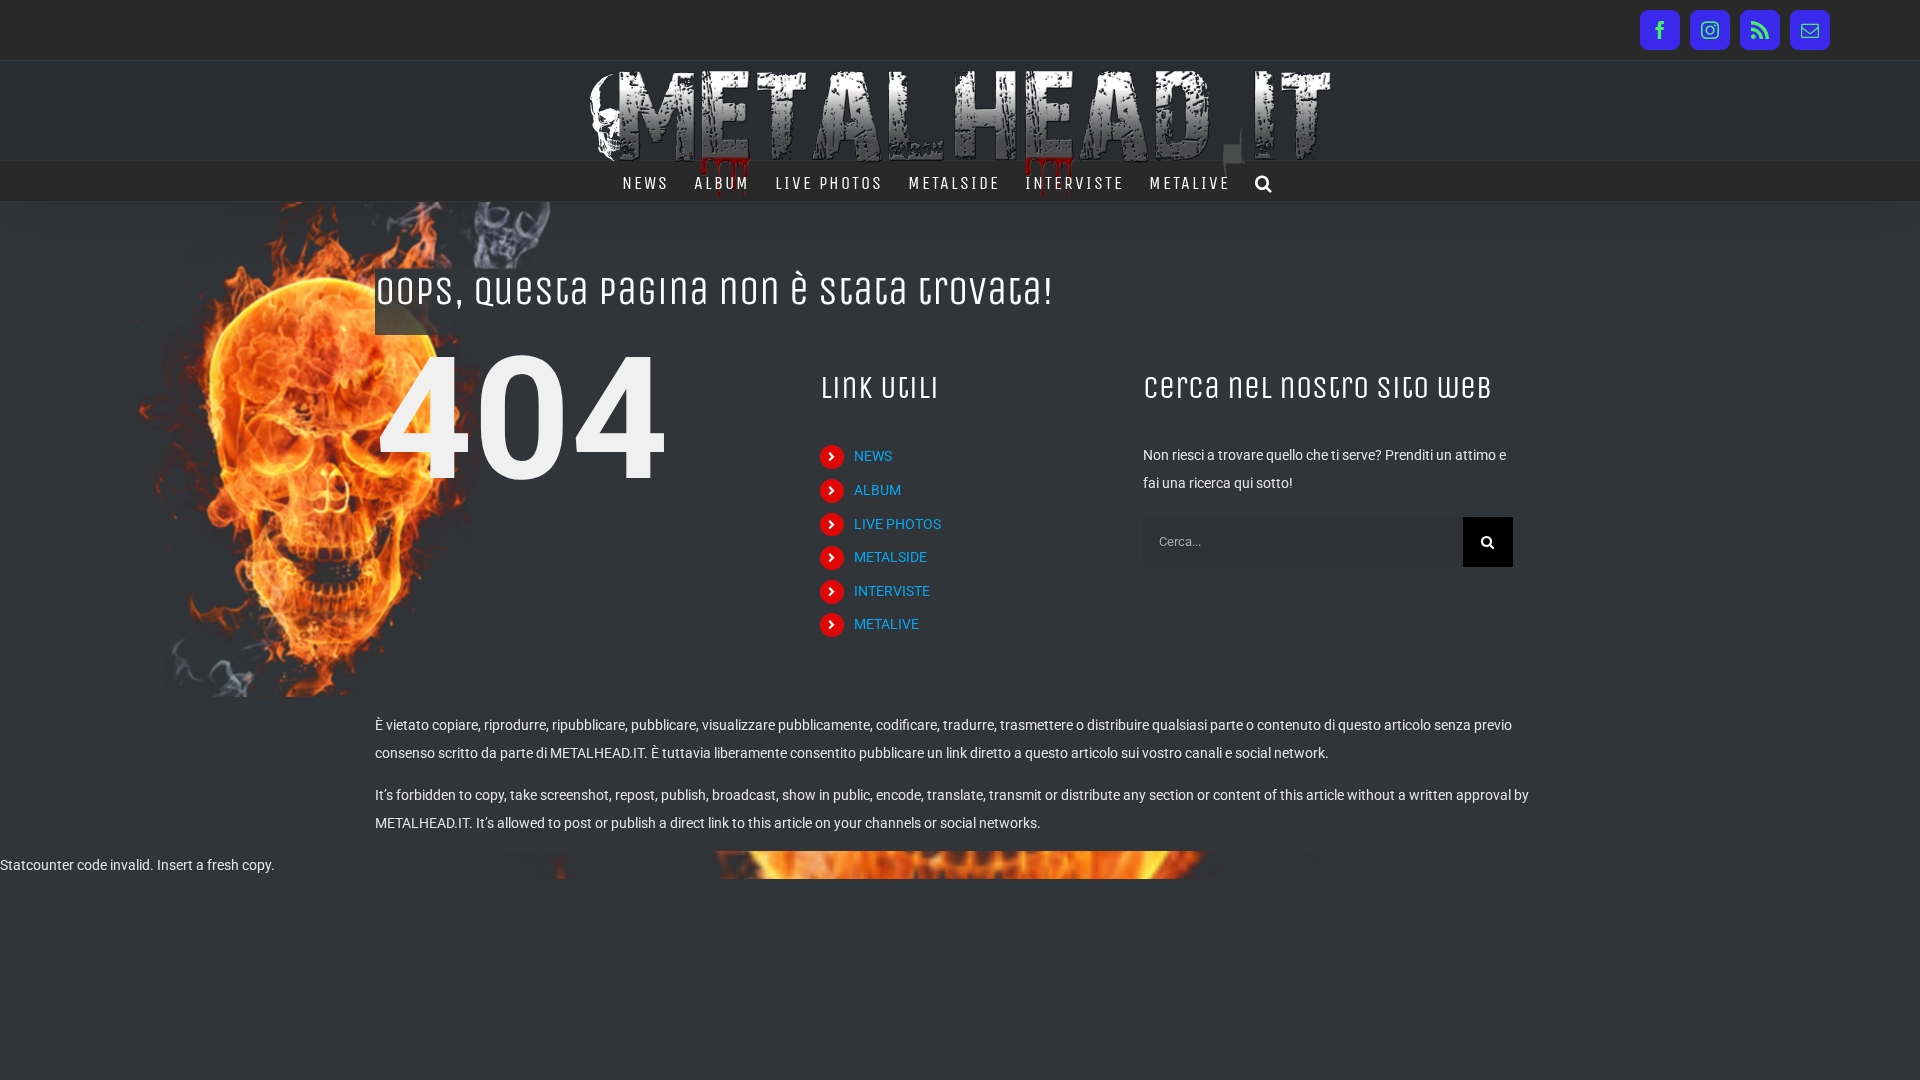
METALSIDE (890, 557)
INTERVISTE (892, 591)
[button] (1264, 181)
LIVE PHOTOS (897, 524)
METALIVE (886, 624)
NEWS (873, 456)
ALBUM (877, 490)
